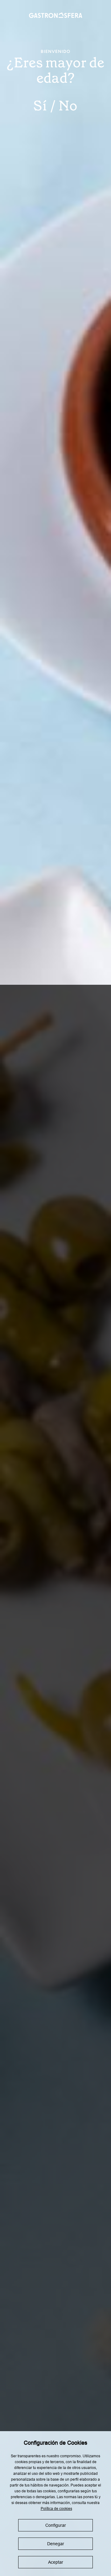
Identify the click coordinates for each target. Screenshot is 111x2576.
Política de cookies (56, 2509)
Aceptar (56, 2562)
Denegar (56, 2544)
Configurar (56, 2525)
